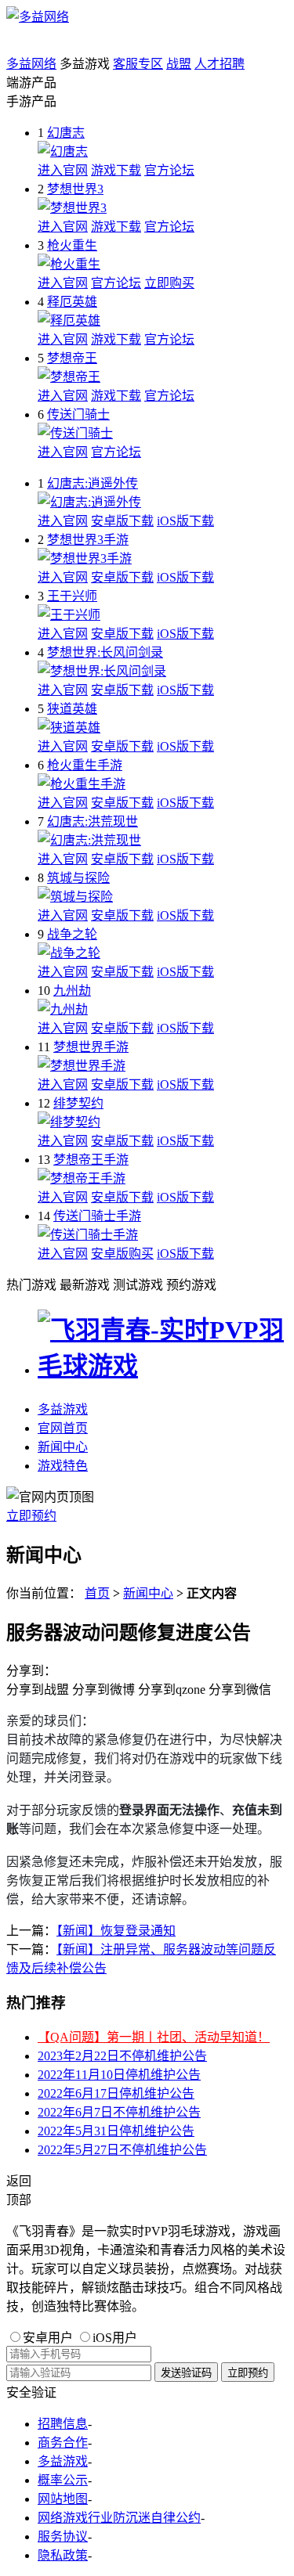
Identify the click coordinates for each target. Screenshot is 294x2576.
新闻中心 (63, 1447)
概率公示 (63, 2480)
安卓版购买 (122, 1254)
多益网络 (31, 64)
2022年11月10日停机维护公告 (119, 2075)
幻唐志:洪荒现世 (93, 821)
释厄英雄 (72, 302)
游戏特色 (63, 1466)
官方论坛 (169, 170)
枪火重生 (72, 245)
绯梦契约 (78, 1103)
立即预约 (31, 1516)
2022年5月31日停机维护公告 (116, 2131)
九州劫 (72, 991)
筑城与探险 (78, 878)
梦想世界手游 (91, 1047)
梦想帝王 (72, 358)
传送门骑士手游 (97, 1216)
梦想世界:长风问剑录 (105, 652)
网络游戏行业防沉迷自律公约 (119, 2518)
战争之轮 (72, 934)
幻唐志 (66, 133)
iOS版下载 (185, 521)
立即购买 (169, 283)
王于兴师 (72, 596)
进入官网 (63, 170)
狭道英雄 (72, 709)
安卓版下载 (122, 521)
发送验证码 (186, 2373)
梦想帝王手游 (91, 1160)
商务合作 (63, 2443)
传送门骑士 (78, 414)
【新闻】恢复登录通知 (116, 1931)
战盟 (179, 64)
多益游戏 (63, 1409)
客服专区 (138, 64)
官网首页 (63, 1428)
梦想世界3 (75, 189)
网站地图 (63, 2499)
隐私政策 (63, 2555)
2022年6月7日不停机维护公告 (119, 2112)
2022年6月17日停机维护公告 (116, 2093)
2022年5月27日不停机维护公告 (122, 2150)
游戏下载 (116, 170)
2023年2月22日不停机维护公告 (122, 2056)
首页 (97, 1593)
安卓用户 (48, 2338)
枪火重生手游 (85, 765)
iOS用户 (115, 2338)
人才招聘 (220, 64)
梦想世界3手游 (88, 540)
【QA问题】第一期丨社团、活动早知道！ (154, 2037)
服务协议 (63, 2536)
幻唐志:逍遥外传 (93, 483)
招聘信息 (63, 2424)
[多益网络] (38, 17)
